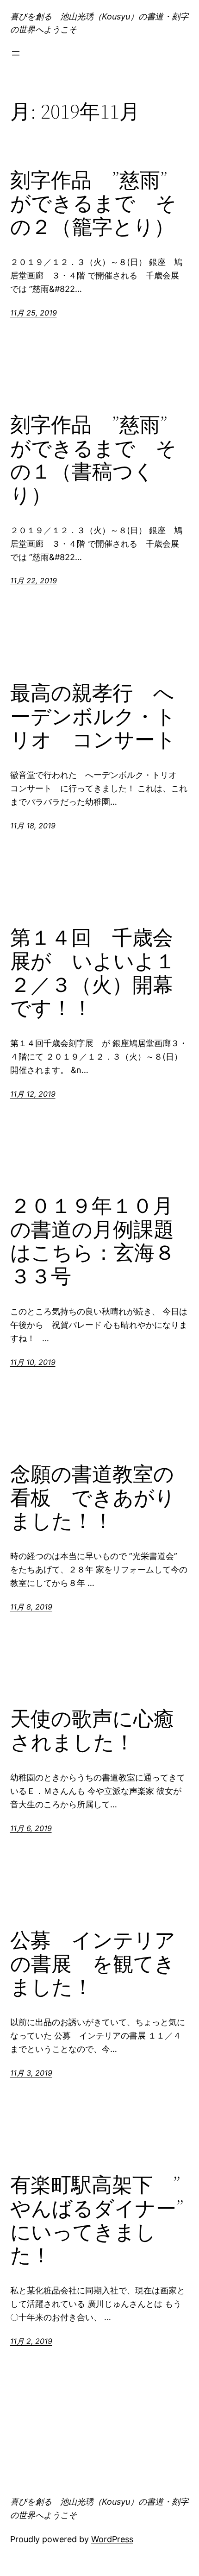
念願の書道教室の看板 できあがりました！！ (93, 1498)
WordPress (112, 2539)
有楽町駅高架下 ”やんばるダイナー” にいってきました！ (100, 2220)
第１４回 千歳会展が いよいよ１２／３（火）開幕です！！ (93, 973)
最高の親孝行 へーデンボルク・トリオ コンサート (93, 717)
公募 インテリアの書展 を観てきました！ (93, 1964)
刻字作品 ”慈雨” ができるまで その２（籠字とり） (93, 204)
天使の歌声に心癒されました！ (92, 1731)
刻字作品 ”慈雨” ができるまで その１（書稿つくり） (93, 460)
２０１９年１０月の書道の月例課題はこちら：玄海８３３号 (93, 1241)
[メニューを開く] (16, 53)
